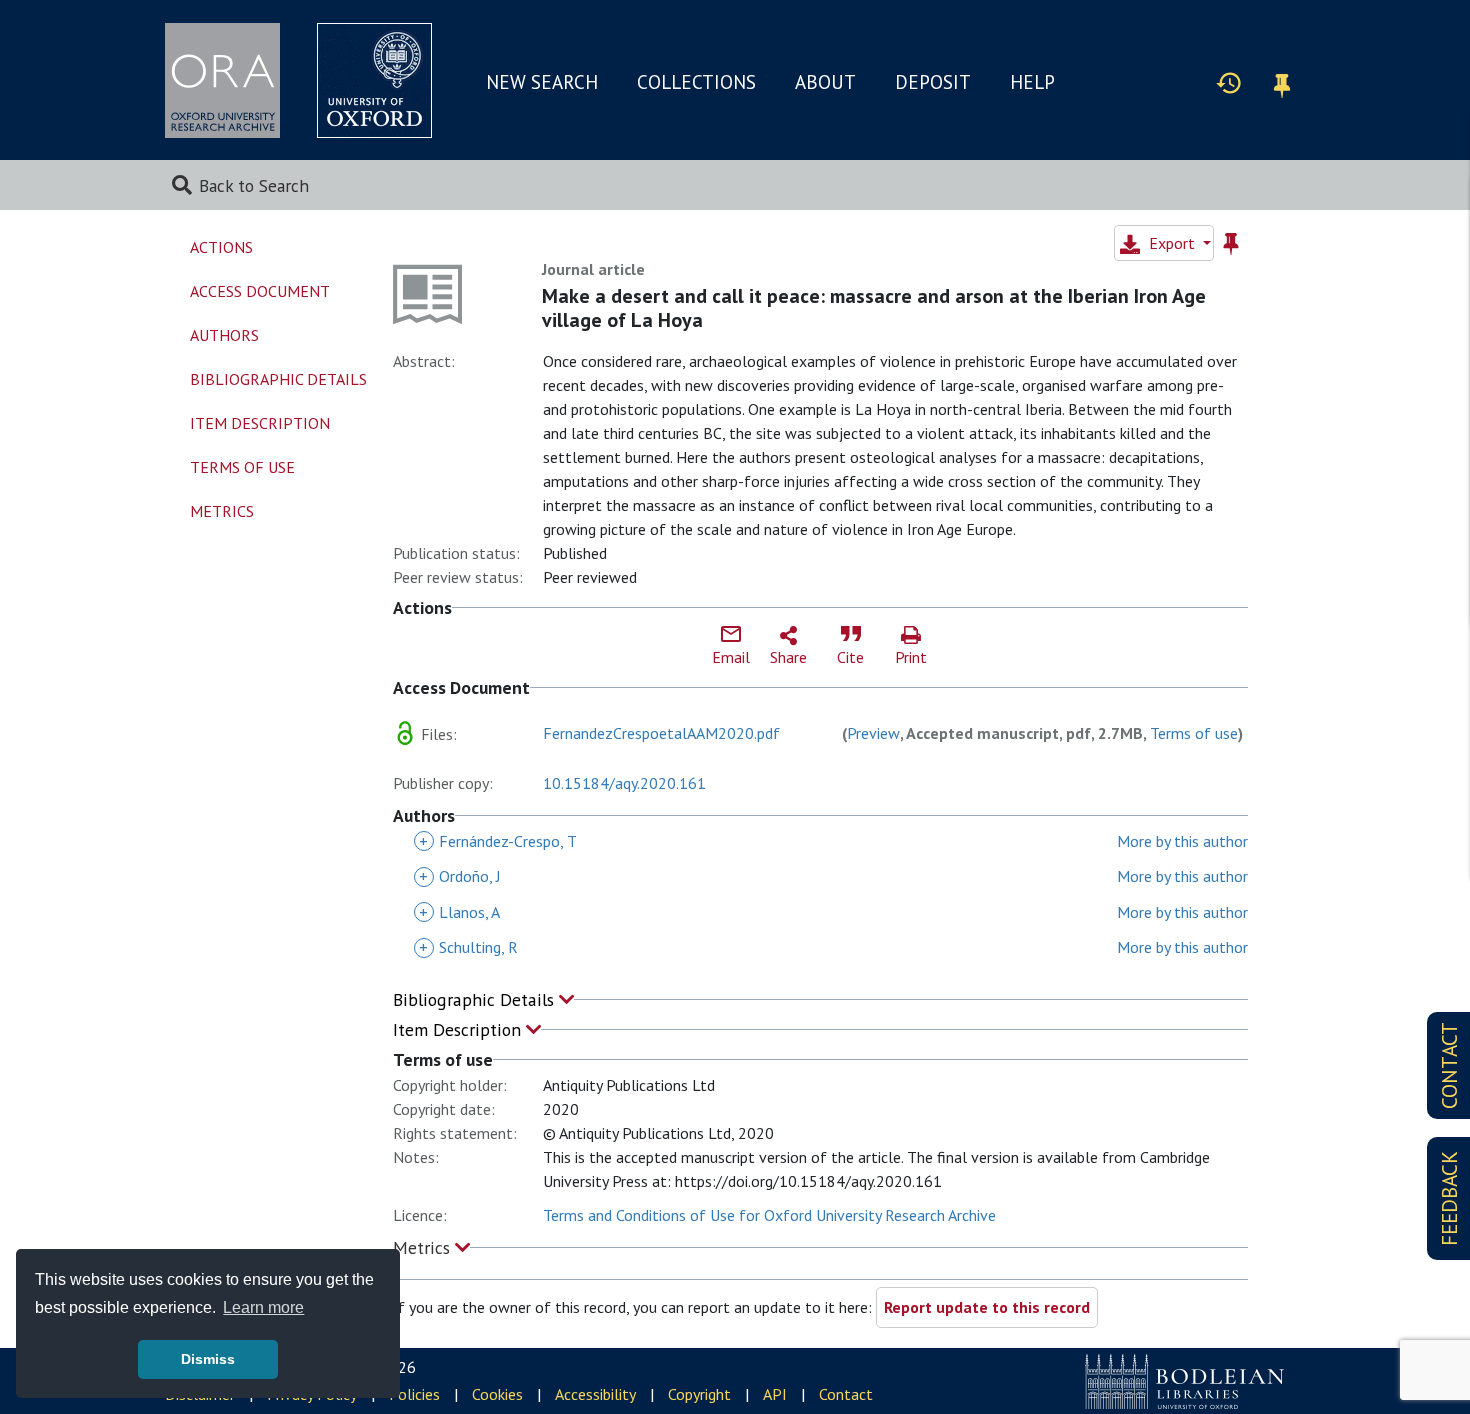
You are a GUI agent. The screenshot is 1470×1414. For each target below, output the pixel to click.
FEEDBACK (1449, 1198)
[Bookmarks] (1282, 82)
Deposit (933, 82)
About (825, 82)
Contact (846, 1394)
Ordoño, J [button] (460, 876)
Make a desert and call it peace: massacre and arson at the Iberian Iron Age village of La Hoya (874, 308)
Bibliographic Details (476, 999)
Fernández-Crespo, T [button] (498, 841)
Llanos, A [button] (459, 912)
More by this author (1182, 841)
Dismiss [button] (208, 1359)
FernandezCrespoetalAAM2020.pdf (661, 733)
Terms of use (1194, 733)
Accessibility (595, 1394)
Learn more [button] (263, 1307)
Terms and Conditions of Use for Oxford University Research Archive (769, 1215)
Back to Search (254, 185)
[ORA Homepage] (222, 80)
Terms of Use (242, 467)
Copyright (699, 1394)
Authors (224, 335)
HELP (1032, 82)
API (775, 1394)
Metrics (424, 1247)
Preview (873, 733)
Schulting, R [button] (468, 947)
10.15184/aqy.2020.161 (624, 783)
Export (1172, 243)
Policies (414, 1394)
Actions (221, 247)
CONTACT (1449, 1065)
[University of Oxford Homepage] (374, 80)
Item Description (459, 1029)
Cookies (497, 1394)
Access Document (260, 291)
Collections (696, 82)
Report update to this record (987, 1307)
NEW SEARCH (542, 82)
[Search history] (1229, 82)
